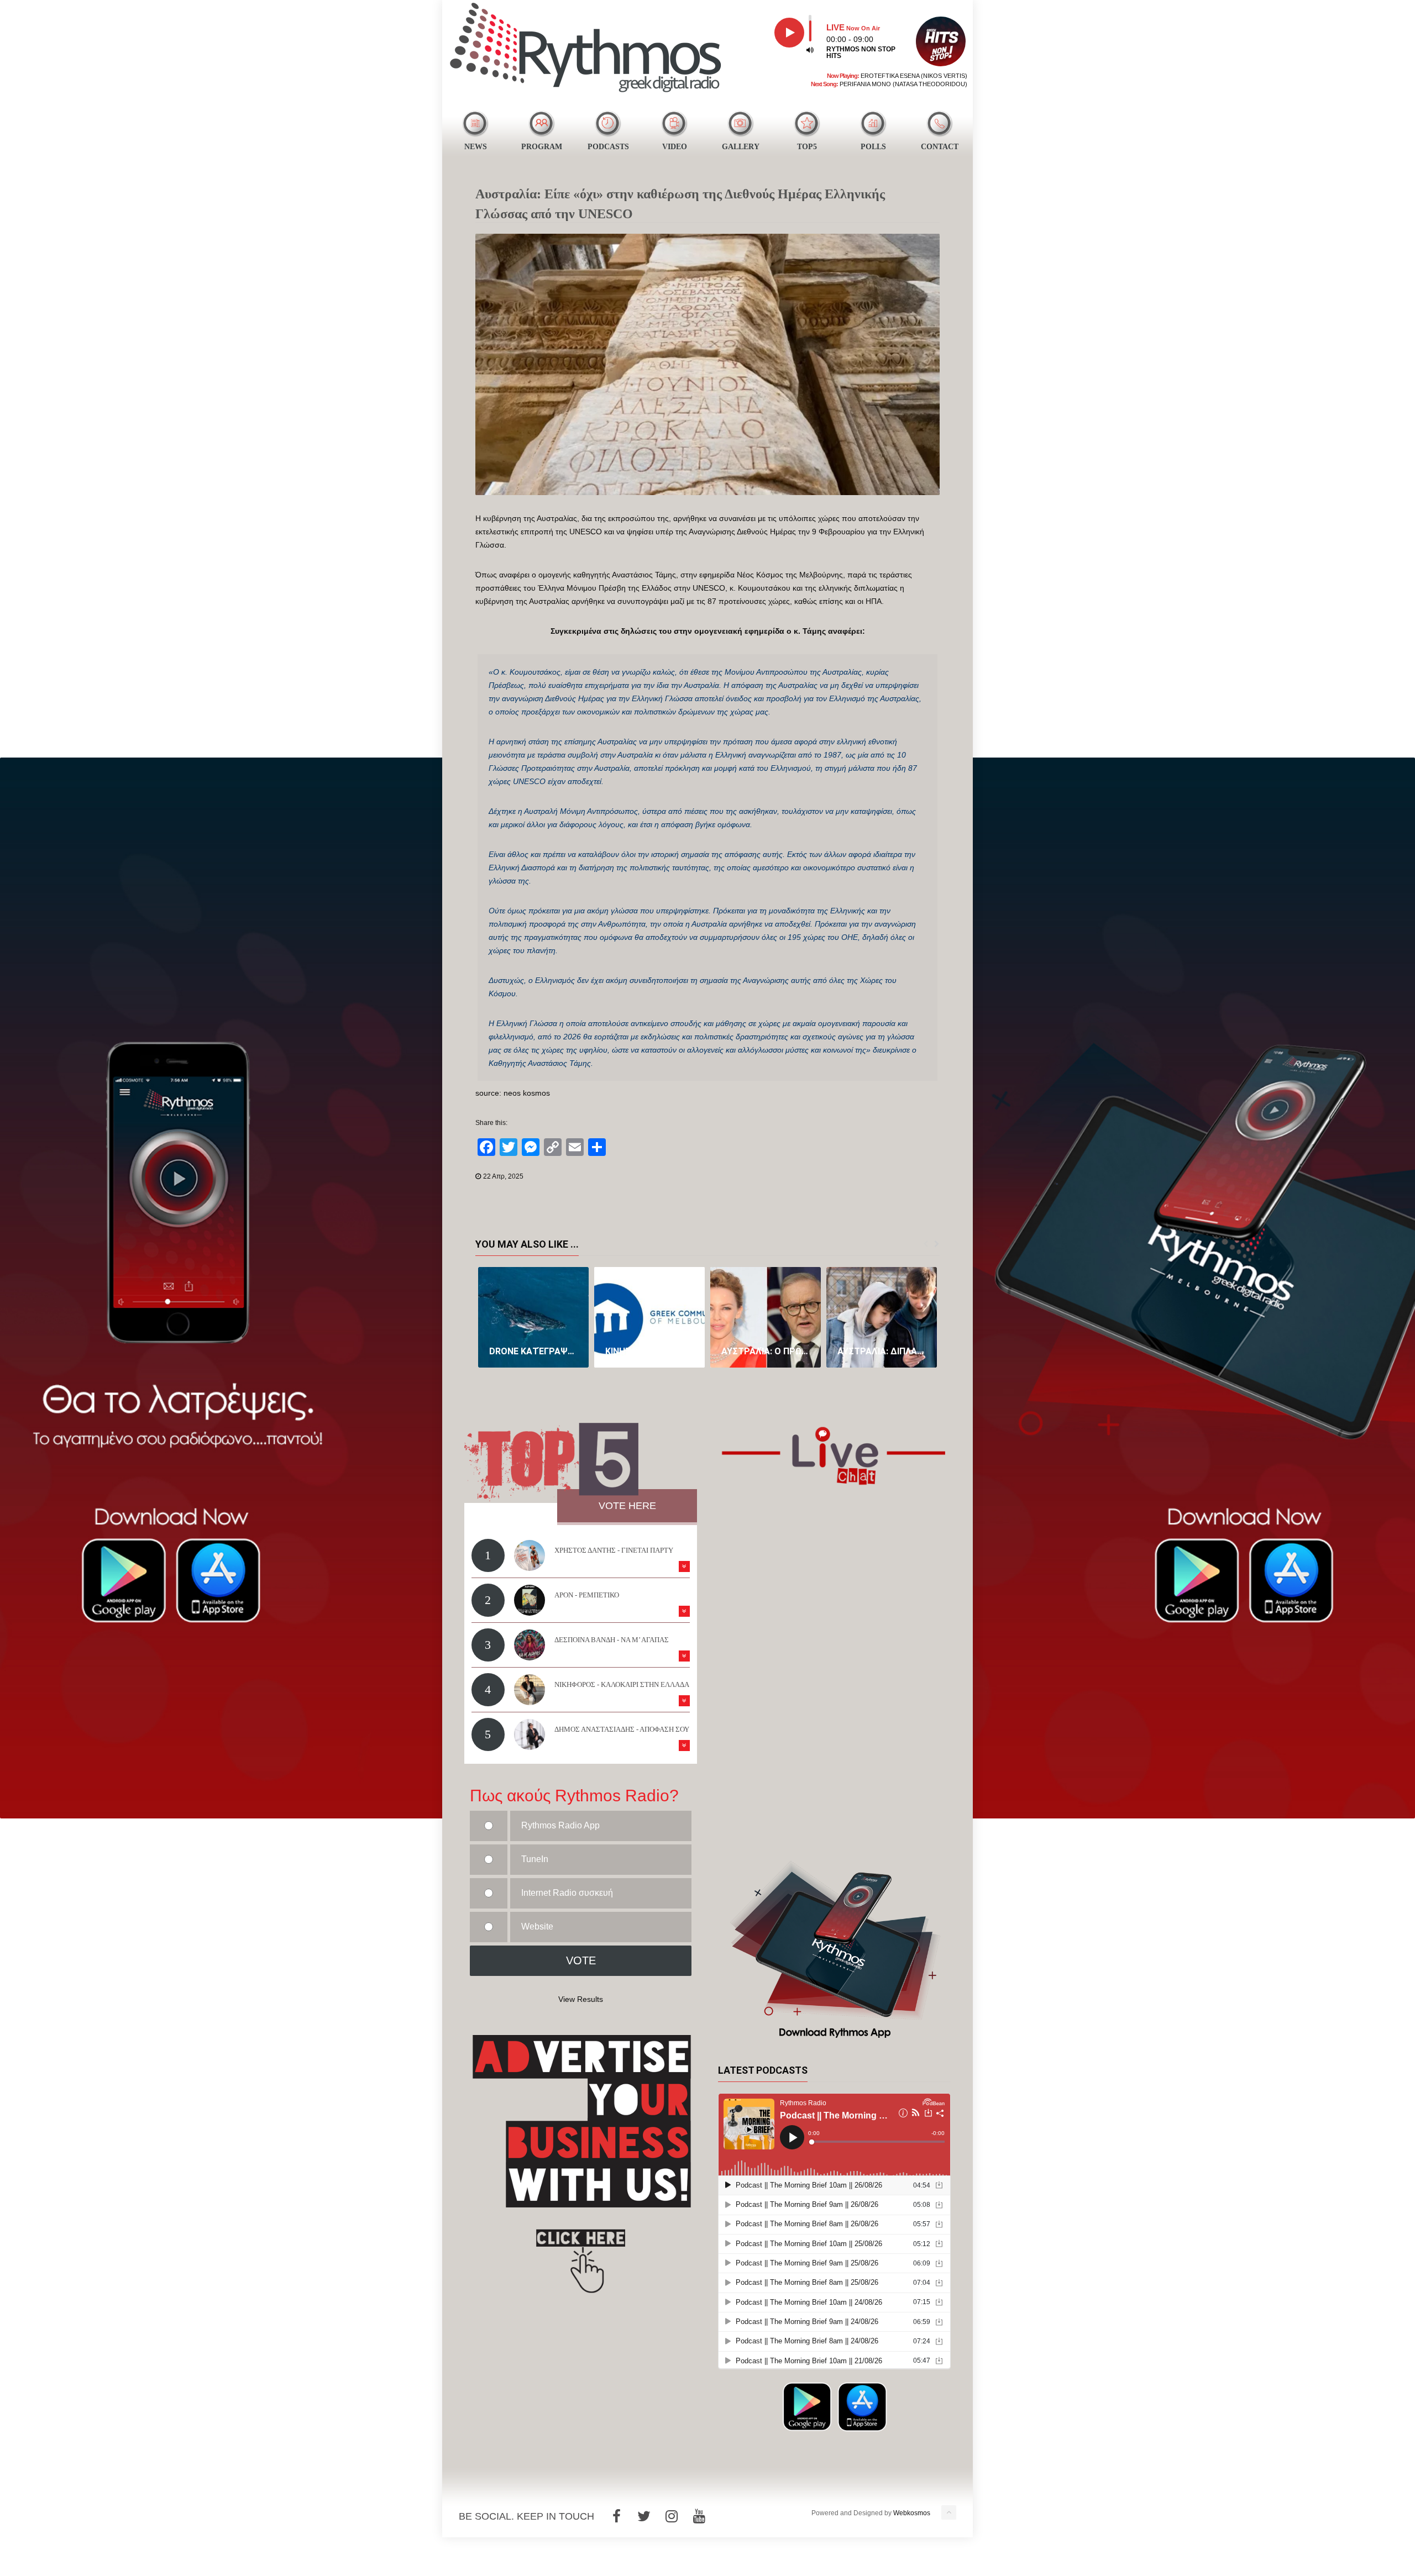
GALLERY (741, 147)
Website (537, 1926)
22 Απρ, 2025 (503, 1176)
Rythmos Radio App (560, 1825)
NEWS (476, 147)
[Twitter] (644, 2516)
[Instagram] (672, 2516)
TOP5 (807, 147)
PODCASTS (608, 147)
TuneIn (535, 1859)
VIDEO (675, 147)
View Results (581, 1999)
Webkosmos (912, 2513)
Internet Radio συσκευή (567, 1893)
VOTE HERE (627, 1506)
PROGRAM (542, 147)
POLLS (873, 147)
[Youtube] (699, 2516)
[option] (533, 1317)
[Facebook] (616, 2516)
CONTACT (940, 147)
